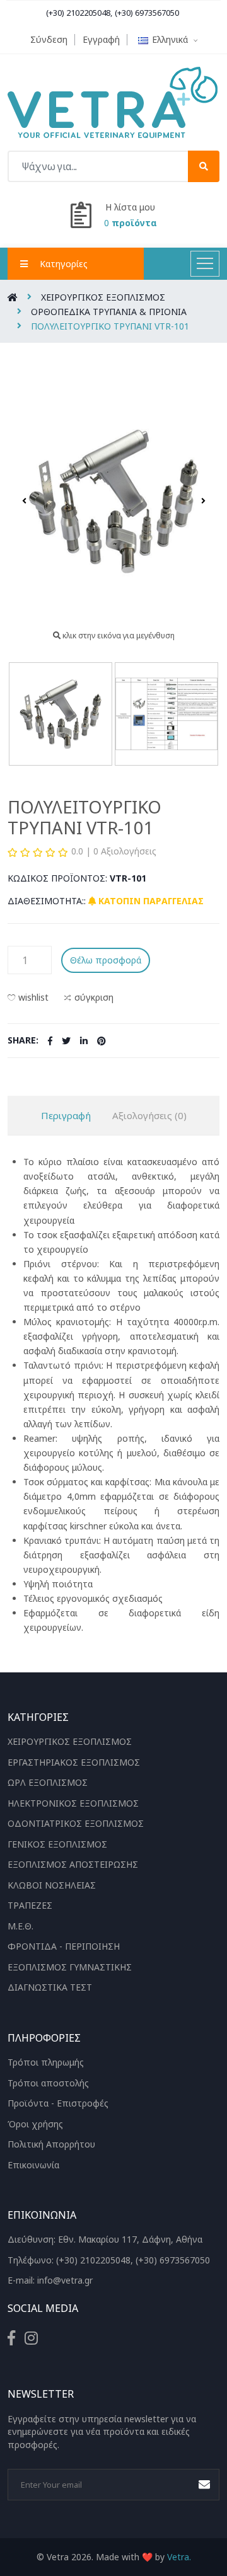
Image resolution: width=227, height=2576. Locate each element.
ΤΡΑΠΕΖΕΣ (30, 1905)
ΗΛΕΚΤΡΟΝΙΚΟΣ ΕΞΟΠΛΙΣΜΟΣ (73, 1803)
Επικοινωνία (33, 2165)
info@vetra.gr (65, 2280)
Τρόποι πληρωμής (46, 2062)
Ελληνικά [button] (171, 39)
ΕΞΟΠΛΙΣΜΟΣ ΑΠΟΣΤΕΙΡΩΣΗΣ (73, 1864)
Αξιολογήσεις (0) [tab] (149, 1115)
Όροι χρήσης (35, 2124)
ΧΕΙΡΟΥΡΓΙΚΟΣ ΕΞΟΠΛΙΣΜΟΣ (103, 297)
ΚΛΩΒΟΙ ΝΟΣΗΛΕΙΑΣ (52, 1885)
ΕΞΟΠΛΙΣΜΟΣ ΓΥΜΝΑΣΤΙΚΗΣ (70, 1967)
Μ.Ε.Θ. (20, 1926)
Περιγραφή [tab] (66, 1115)
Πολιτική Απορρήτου (51, 2144)
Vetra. (179, 2557)
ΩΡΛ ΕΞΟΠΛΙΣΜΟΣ (48, 1782)
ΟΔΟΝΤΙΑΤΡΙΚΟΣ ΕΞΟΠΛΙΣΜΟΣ (76, 1823)
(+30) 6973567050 (147, 13)
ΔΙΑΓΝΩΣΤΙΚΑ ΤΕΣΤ (50, 1987)
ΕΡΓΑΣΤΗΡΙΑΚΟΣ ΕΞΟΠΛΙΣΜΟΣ (74, 1762)
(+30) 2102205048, (79, 13)
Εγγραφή (101, 39)
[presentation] (24, 501)
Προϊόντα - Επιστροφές (58, 2103)
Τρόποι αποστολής (48, 2083)
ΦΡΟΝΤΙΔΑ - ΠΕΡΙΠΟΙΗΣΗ (64, 1946)
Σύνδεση (49, 39)
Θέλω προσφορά (106, 960)
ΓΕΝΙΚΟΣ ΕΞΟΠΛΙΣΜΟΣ (57, 1844)
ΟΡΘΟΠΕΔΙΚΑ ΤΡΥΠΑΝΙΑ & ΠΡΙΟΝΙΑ (109, 312)
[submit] (204, 166)
